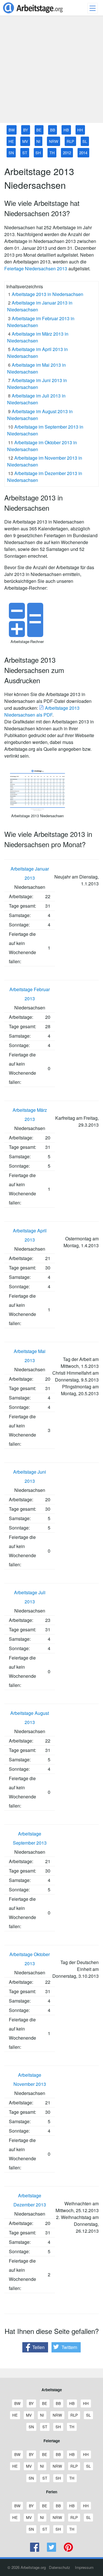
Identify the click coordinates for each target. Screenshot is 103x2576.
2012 (67, 153)
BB (53, 130)
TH (52, 153)
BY (26, 130)
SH (38, 153)
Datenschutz (60, 2567)
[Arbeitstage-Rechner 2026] (27, 635)
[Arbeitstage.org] (33, 14)
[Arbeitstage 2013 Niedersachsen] (37, 809)
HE (11, 141)
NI (38, 141)
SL (85, 141)
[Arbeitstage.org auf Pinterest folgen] (68, 2550)
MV (25, 141)
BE (39, 130)
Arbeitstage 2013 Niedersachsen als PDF (42, 711)
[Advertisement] (51, 72)
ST (25, 153)
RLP (70, 141)
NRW (54, 141)
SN (11, 153)
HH (80, 130)
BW (12, 130)
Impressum (84, 2567)
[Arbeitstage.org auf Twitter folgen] (52, 2550)
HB (66, 130)
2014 (83, 153)
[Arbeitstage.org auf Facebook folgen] (35, 2550)
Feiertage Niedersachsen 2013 (36, 268)
